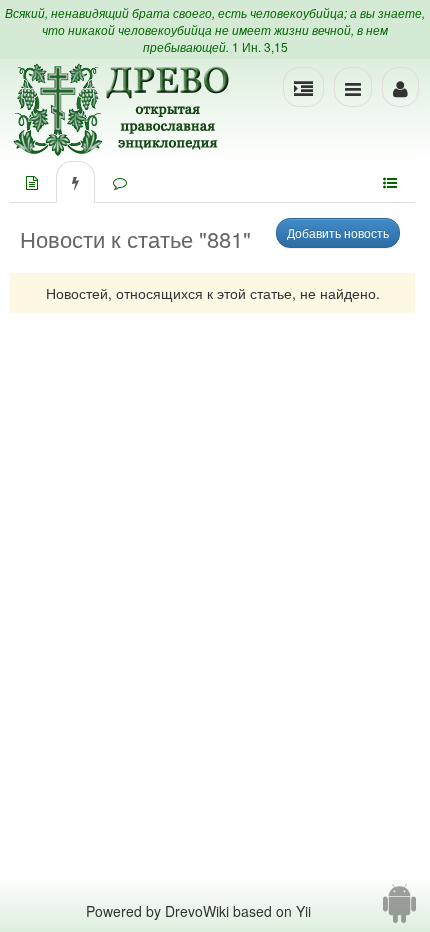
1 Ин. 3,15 (260, 46)
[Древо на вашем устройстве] (399, 911)
